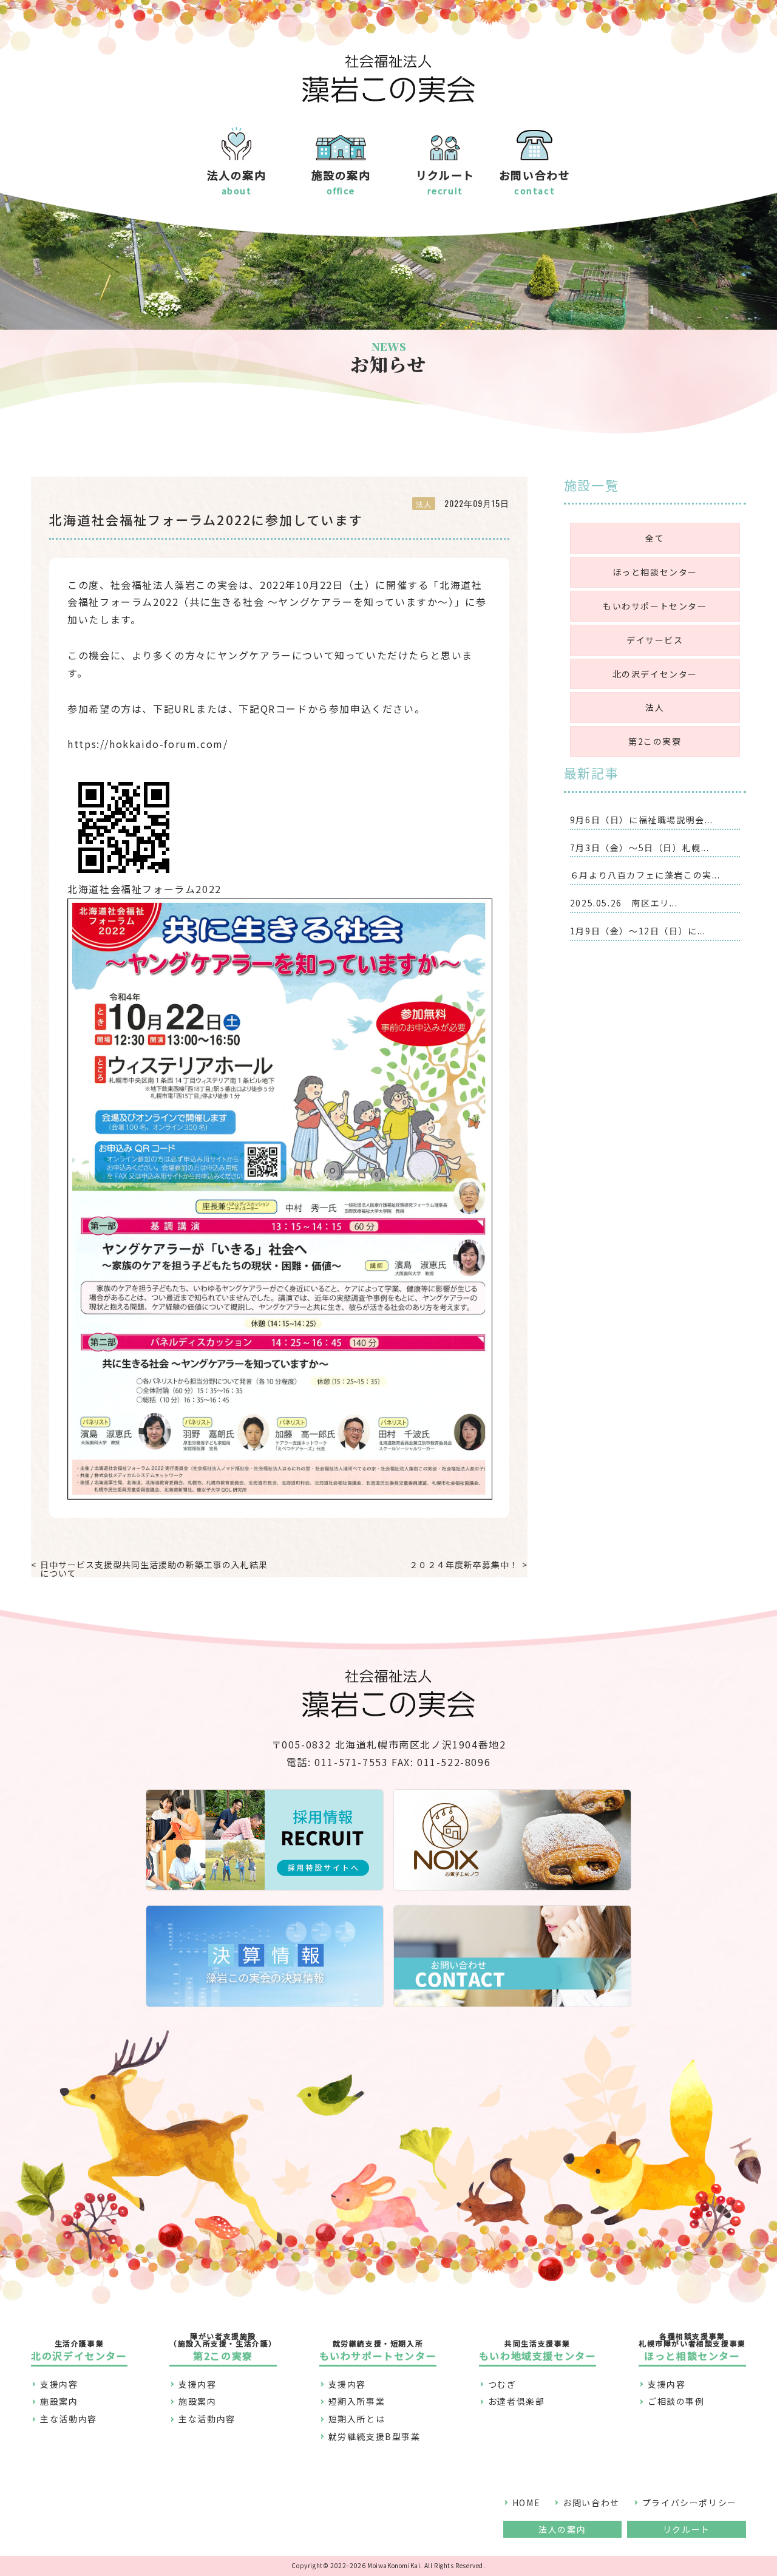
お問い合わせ (591, 2503)
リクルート (687, 2529)
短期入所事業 (357, 2401)
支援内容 (59, 2384)
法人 (655, 707)
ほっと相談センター (655, 572)
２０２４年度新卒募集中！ (464, 1565)
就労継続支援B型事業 (375, 2436)
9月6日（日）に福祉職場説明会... (642, 820)
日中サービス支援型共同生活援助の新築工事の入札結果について (154, 1569)
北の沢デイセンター (655, 674)
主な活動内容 (69, 2419)
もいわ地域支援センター (538, 2350)
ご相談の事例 (676, 2401)
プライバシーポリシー (690, 2503)
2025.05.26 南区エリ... (624, 903)
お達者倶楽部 (517, 2401)
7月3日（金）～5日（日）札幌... (640, 848)
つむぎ (502, 2384)
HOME (526, 2503)
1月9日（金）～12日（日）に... (638, 931)
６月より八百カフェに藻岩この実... (645, 875)
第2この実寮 (655, 741)
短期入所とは (357, 2419)
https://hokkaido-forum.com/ (148, 744)
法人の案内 (562, 2529)
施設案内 (59, 2401)
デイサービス (655, 640)
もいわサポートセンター (655, 606)
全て (655, 538)
